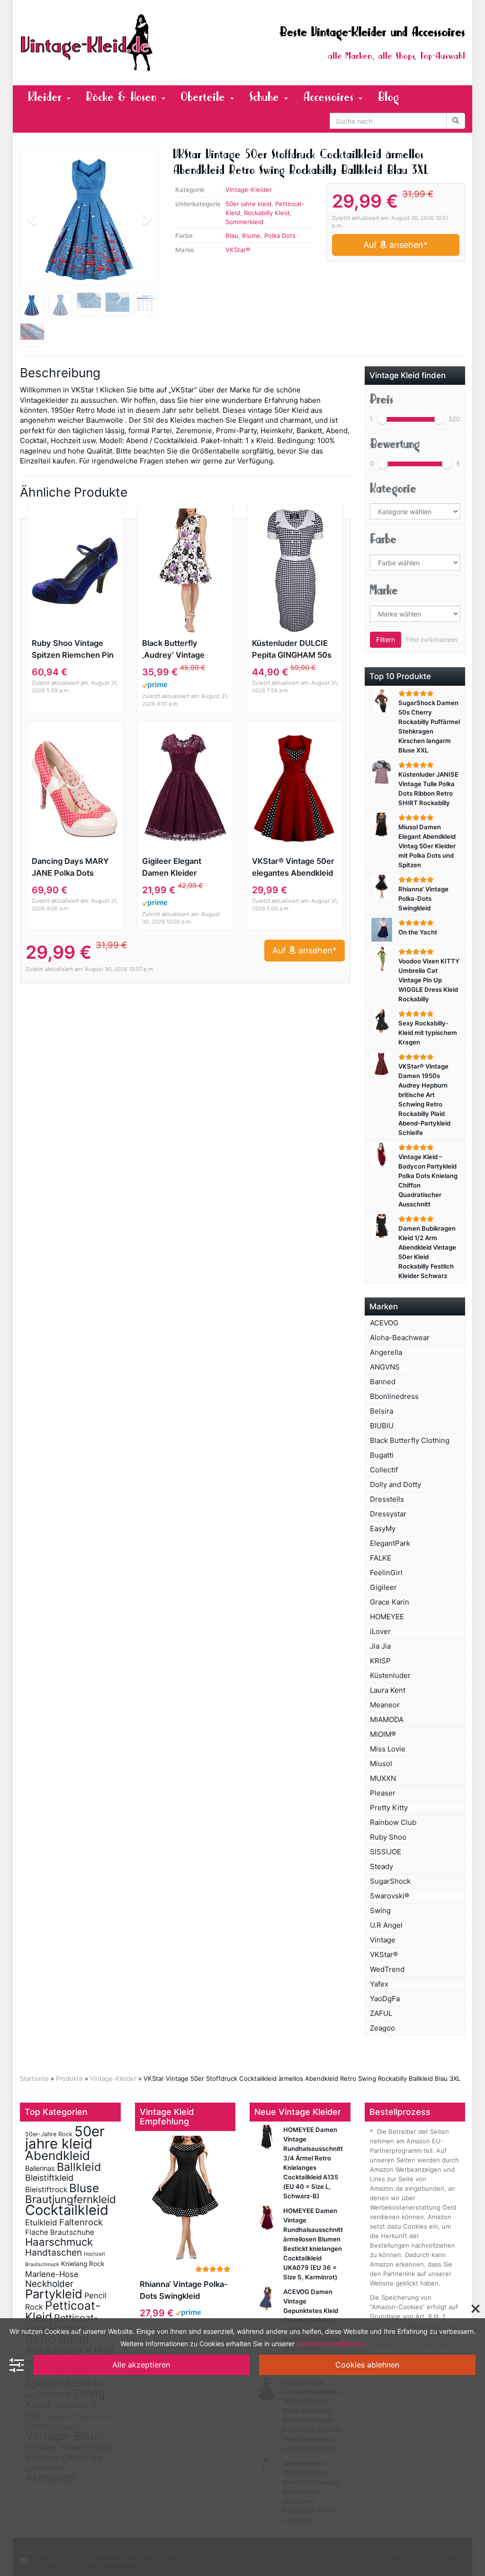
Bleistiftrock (46, 2190)
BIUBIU (382, 1426)
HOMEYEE (387, 1617)
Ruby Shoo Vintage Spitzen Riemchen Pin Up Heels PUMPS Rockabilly (73, 650)
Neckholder (49, 2284)
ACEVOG (384, 1323)
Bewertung (395, 444)
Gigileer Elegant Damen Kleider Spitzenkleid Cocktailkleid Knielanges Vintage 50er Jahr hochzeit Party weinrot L (178, 868)
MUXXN (383, 1778)
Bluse (84, 2188)
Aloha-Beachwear (400, 1338)
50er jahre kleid (248, 204)
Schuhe (266, 97)
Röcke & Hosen (123, 97)
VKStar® (238, 250)
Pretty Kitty (389, 1808)
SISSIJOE (386, 1852)
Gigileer (383, 1587)
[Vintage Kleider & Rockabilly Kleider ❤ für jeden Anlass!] (89, 43)
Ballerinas (40, 2168)
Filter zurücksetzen (431, 639)
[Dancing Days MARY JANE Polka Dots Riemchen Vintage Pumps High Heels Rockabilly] (75, 789)
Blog (388, 97)
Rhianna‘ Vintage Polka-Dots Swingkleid (184, 2290)
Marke (384, 590)
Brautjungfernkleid (71, 2199)
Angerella (386, 1352)
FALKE (381, 1558)
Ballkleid (79, 2167)
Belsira (382, 1411)
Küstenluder (390, 1675)
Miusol (381, 1764)
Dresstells (387, 1499)
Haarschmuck (59, 2242)
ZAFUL (381, 2013)
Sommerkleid (244, 222)
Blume (251, 236)
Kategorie (393, 489)
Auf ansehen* (395, 245)
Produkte (69, 2078)
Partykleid (54, 2294)
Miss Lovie (388, 1749)
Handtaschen (54, 2253)
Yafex (379, 1984)
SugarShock (390, 1881)
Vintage (383, 1940)
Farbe (383, 539)
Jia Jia (380, 1646)
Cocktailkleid (67, 2210)
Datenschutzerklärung (331, 2344)
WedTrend (387, 1969)
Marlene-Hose (52, 2274)
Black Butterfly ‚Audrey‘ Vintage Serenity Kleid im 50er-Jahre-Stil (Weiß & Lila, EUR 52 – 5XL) (184, 650)
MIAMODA (387, 1719)
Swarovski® (390, 1896)
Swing (380, 1910)
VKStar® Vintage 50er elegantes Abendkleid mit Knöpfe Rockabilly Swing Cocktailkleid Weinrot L (293, 868)
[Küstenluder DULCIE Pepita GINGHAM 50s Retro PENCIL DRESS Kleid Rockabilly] (295, 571)
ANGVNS (385, 1367)
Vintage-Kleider (249, 190)
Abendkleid (58, 2155)
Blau (232, 236)
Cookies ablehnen (367, 2365)
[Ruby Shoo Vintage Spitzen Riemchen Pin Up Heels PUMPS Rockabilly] (75, 571)
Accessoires (330, 97)
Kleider (47, 97)
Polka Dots (280, 236)
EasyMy (383, 1528)
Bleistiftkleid (49, 2178)
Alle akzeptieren (141, 2365)
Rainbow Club (393, 1822)
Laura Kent (388, 1690)
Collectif (384, 1470)
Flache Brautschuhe (60, 2232)
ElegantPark (390, 1543)
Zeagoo (382, 2028)
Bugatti (382, 1455)
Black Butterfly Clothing (410, 1440)
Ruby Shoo (388, 1837)
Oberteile (205, 97)
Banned (383, 1382)
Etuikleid (41, 2222)
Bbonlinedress (394, 1396)
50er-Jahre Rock (49, 2134)
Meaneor (385, 1705)
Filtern (386, 639)
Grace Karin (390, 1602)
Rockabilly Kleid (267, 213)
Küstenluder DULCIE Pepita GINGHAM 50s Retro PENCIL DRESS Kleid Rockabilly (292, 650)
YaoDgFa (385, 1999)
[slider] (382, 419)
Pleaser (383, 1793)
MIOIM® (383, 1734)
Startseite (34, 2078)
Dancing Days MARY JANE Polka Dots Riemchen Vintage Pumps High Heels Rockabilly (70, 868)
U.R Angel (386, 1925)
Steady (382, 1866)
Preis (382, 399)
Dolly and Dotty (395, 1484)
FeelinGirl (386, 1573)
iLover (380, 1631)
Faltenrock (81, 2222)
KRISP (380, 1661)
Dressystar (388, 1514)
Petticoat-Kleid (63, 2311)
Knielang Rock (83, 2264)
